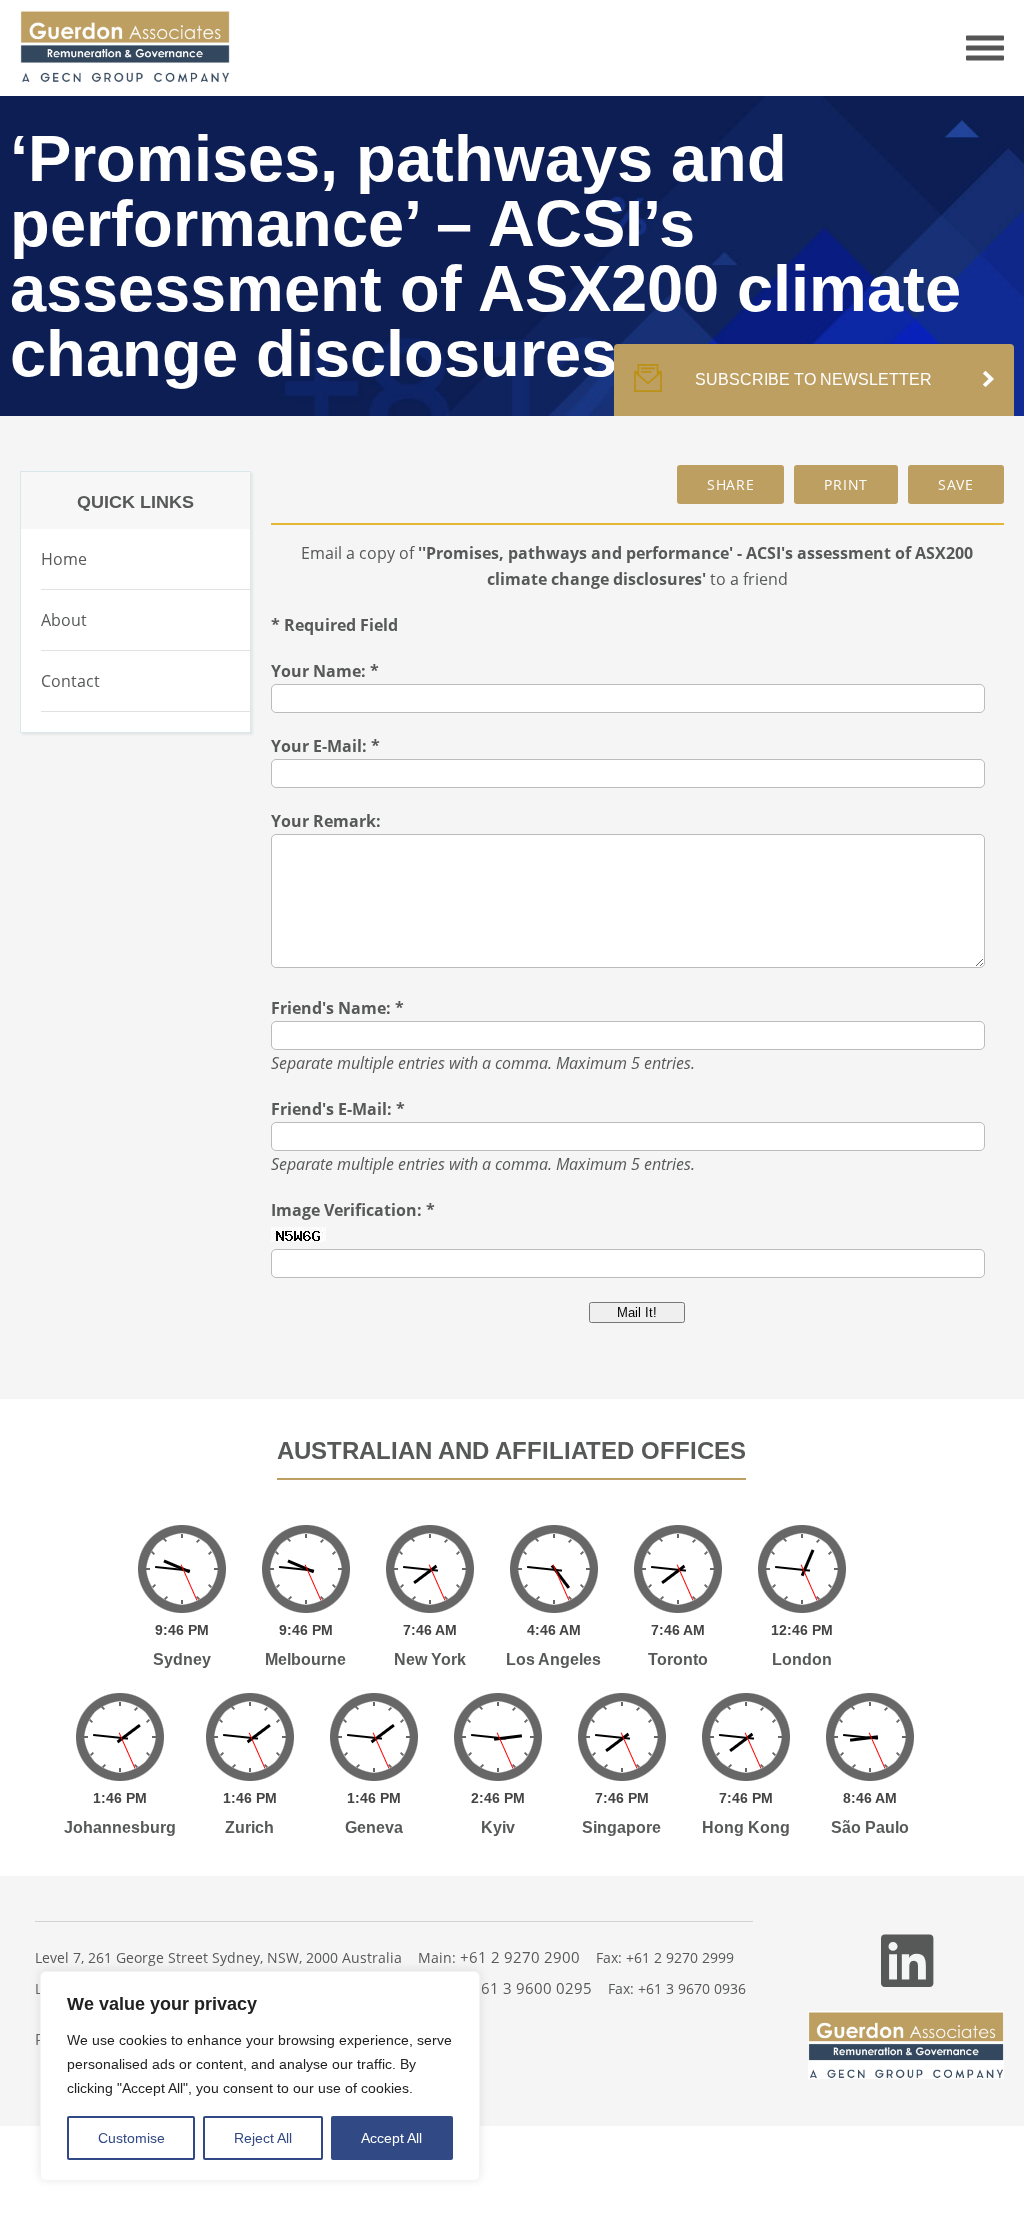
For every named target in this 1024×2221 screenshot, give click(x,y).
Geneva (374, 1827)
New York (430, 1659)
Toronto (678, 1659)
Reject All (263, 2138)
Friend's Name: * (337, 1008)
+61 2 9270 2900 (520, 1957)
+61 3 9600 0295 (532, 1988)
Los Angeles (553, 1659)
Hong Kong (746, 1827)
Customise (131, 2138)
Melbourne (305, 1659)
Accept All (391, 2138)
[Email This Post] (731, 484)
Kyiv (498, 1827)
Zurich (249, 1827)
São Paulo (870, 1827)
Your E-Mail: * (325, 746)
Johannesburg (120, 1827)
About (64, 620)
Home (64, 559)
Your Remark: (326, 821)
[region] (260, 2076)
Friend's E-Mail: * (338, 1109)
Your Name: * (325, 671)
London (802, 1659)
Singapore (621, 1827)
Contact (70, 681)
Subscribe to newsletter (813, 379)
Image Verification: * (353, 1210)
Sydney (182, 1659)
